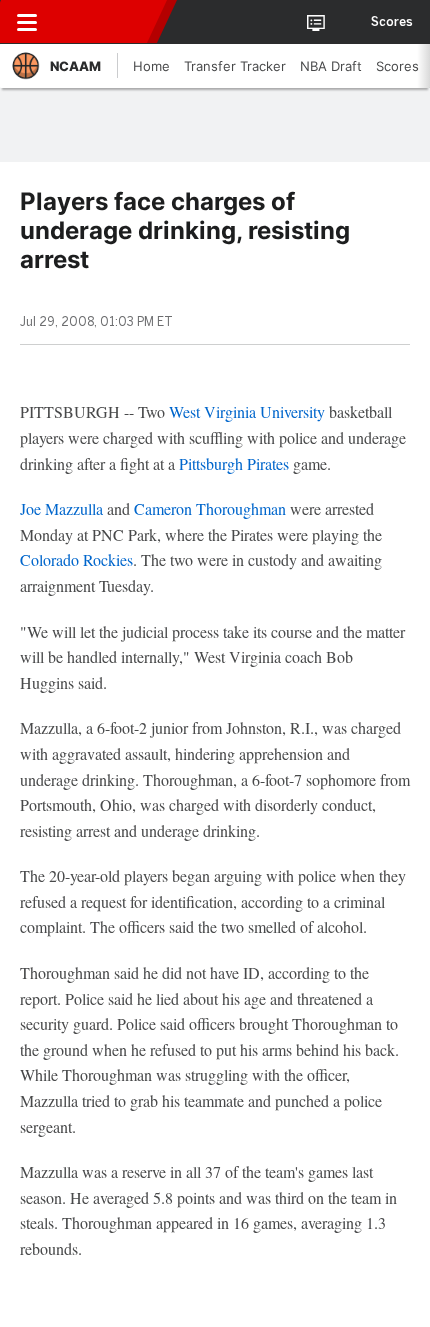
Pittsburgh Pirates (234, 463)
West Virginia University (247, 411)
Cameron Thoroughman (210, 508)
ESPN (107, 22)
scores (392, 22)
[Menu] (27, 22)
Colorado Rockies (76, 559)
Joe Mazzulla (61, 508)
